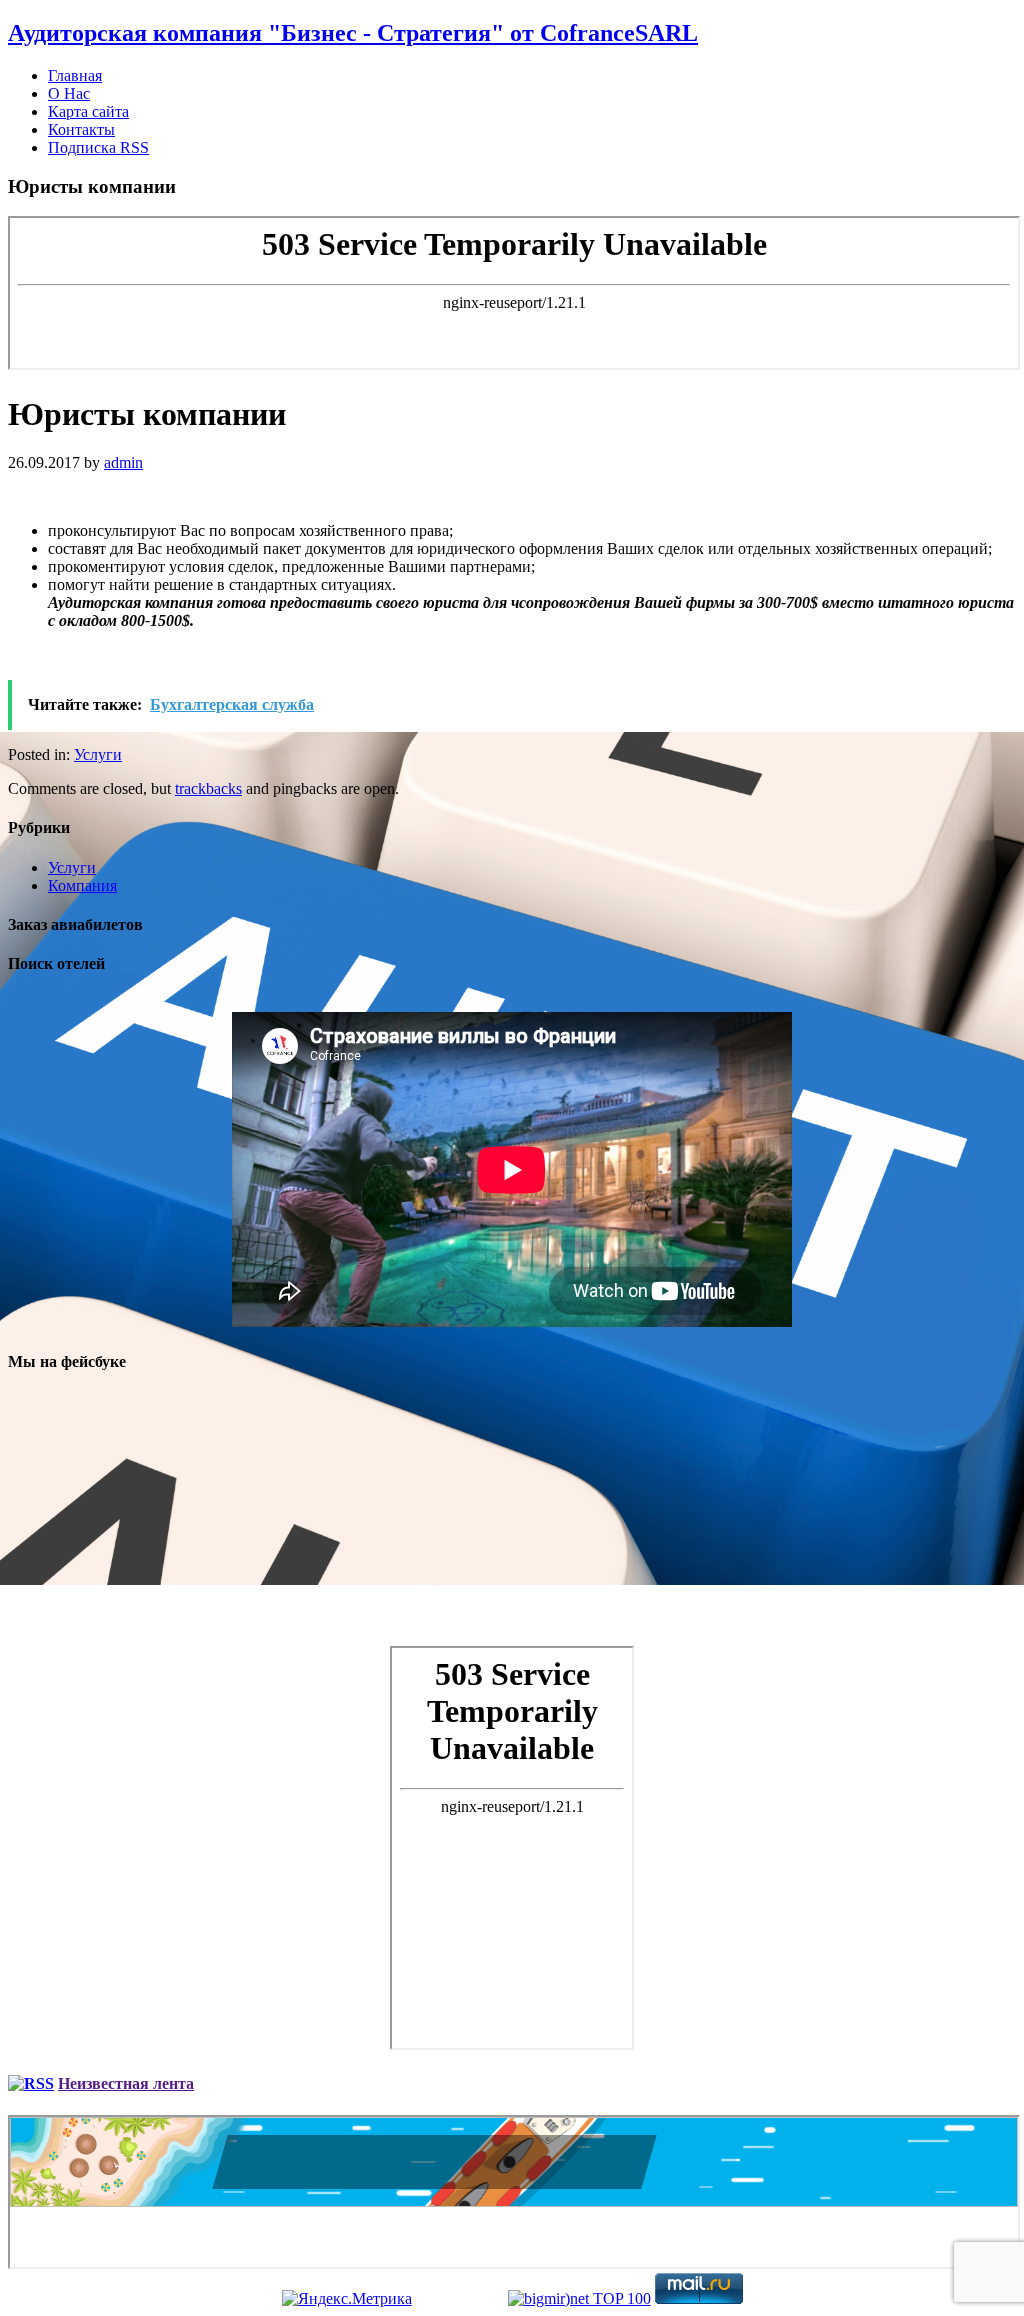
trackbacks (208, 788)
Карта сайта (88, 111)
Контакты (81, 129)
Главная (75, 75)
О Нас (69, 93)
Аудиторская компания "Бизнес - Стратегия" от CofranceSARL (353, 33)
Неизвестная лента (126, 2083)
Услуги (98, 754)
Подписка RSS (98, 147)
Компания (82, 885)
